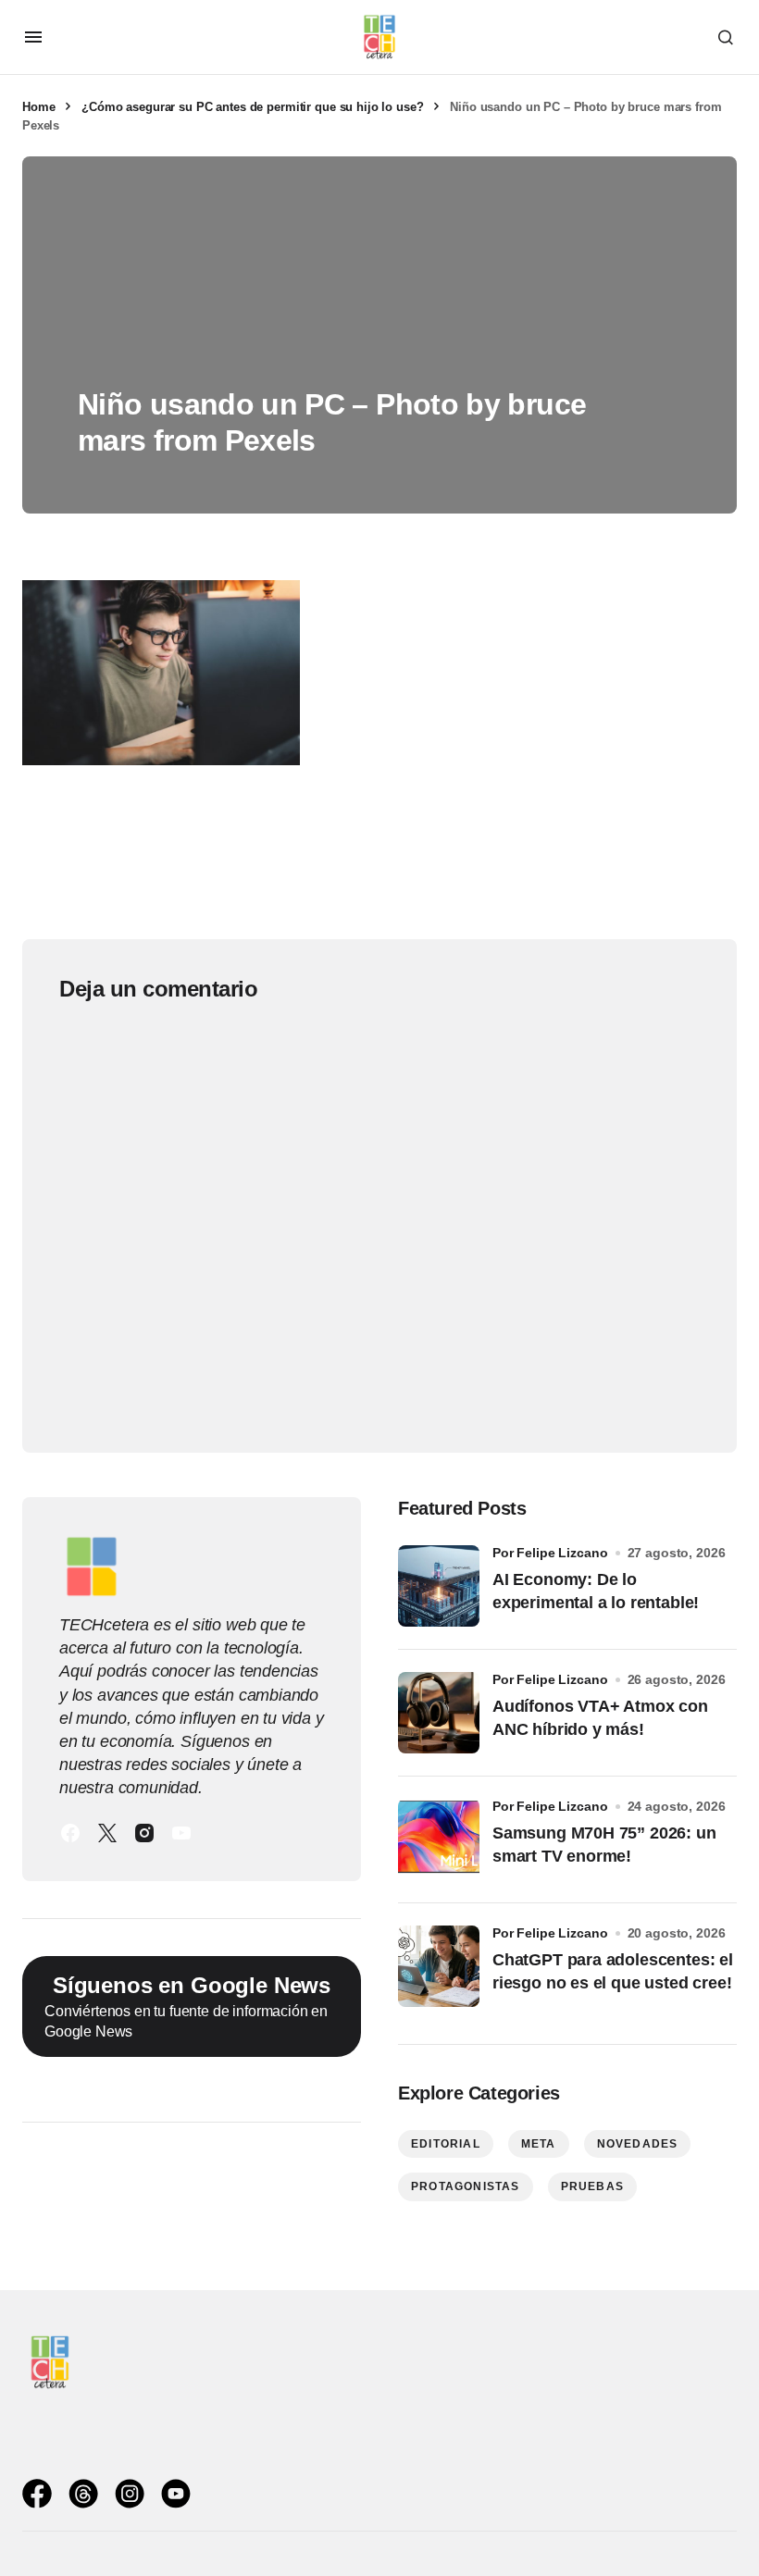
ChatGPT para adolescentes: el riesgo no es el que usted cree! (613, 1971)
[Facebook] (70, 1833)
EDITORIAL (446, 2144)
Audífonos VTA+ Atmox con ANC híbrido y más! (600, 1718)
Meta (539, 2144)
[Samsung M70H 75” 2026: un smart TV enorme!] (439, 1839)
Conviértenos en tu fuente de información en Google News (187, 2006)
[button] (33, 37)
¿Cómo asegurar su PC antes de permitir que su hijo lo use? (252, 107)
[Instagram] (144, 1833)
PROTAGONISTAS (466, 2186)
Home (38, 107)
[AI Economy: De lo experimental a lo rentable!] (439, 1586)
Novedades (638, 2144)
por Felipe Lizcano (550, 1553)
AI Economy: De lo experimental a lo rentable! (596, 1591)
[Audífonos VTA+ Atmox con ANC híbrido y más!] (439, 1713)
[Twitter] (107, 1833)
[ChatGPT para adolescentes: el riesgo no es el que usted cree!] (439, 1966)
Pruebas (592, 2186)
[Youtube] (181, 1833)
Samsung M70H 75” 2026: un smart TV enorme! (604, 1845)
